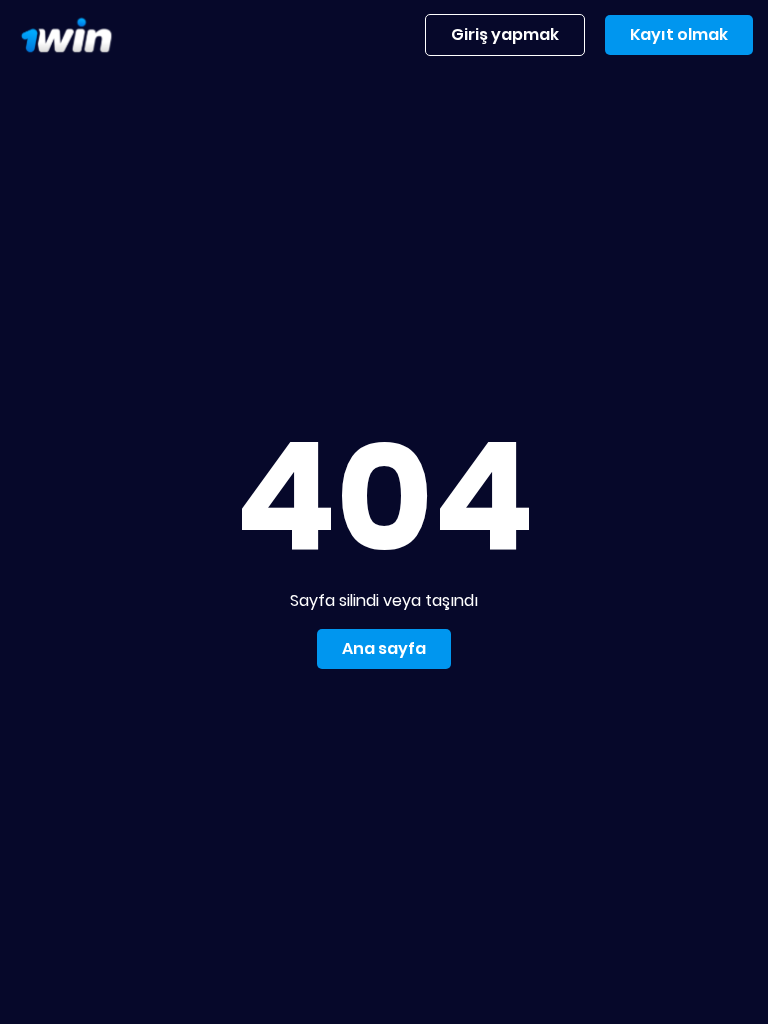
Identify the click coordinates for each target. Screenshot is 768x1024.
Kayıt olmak (679, 34)
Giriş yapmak (505, 34)
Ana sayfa (384, 648)
